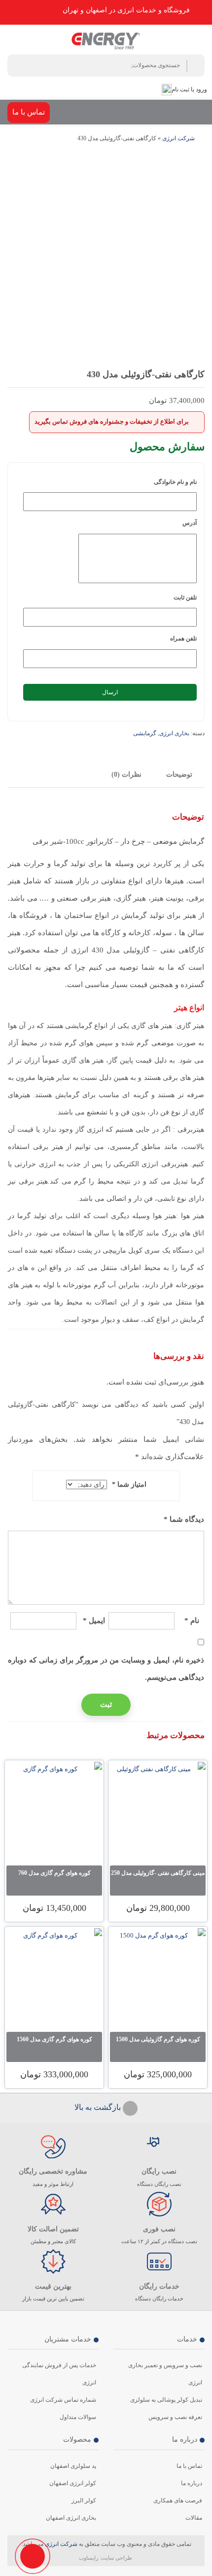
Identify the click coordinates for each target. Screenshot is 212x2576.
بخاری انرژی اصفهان (71, 2518)
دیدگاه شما (184, 1519)
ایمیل (94, 1621)
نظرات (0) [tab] (126, 774)
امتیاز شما (129, 1485)
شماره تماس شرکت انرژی (63, 2400)
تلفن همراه (183, 638)
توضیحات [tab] (179, 774)
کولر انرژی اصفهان (73, 2483)
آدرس (190, 523)
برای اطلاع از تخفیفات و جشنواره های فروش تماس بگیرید (112, 421)
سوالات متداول (78, 2417)
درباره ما (192, 2483)
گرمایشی (145, 733)
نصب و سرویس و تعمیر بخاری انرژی (165, 2374)
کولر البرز (84, 2500)
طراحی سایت (117, 2558)
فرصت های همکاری (178, 2500)
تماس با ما (29, 112)
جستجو (195, 66)
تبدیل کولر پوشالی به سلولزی (166, 2400)
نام (192, 1621)
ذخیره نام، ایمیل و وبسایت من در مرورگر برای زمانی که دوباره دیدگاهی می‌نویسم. (106, 1669)
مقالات (194, 2518)
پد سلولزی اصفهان (73, 2466)
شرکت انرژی (178, 138)
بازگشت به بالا (99, 2107)
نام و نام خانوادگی (175, 482)
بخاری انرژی (174, 733)
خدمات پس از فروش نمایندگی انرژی (59, 2374)
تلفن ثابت (185, 597)
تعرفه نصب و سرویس (175, 2417)
